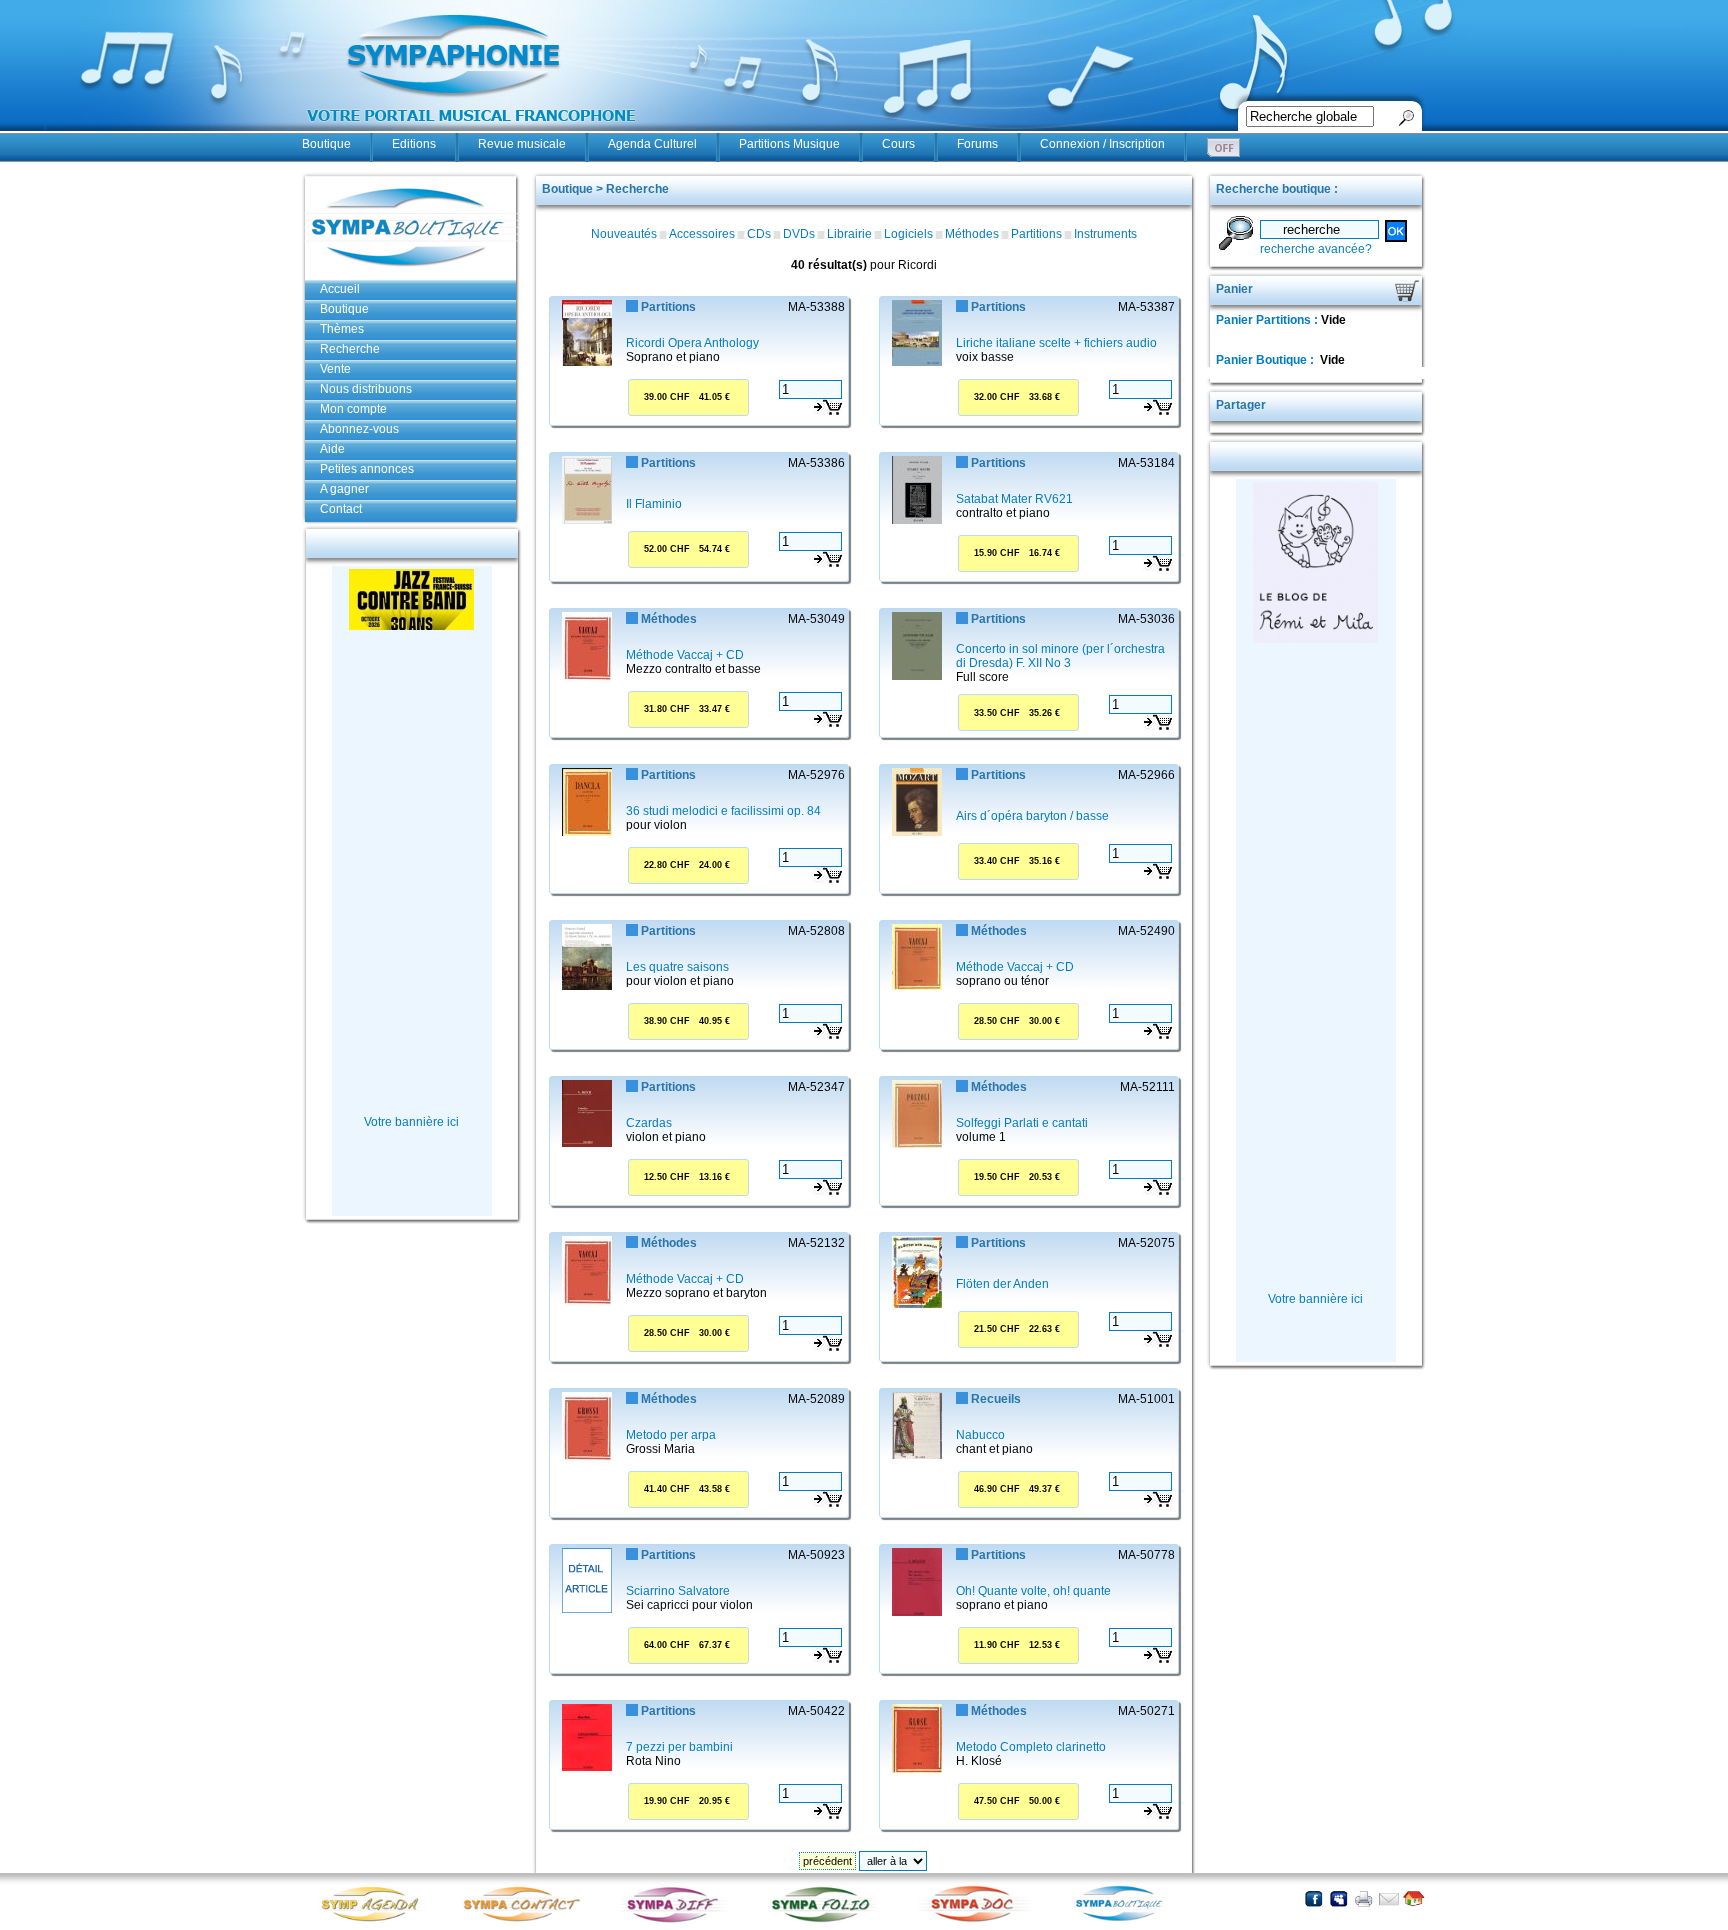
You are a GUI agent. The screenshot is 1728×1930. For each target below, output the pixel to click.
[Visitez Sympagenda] (377, 1920)
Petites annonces (367, 469)
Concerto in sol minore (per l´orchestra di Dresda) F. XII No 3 (1060, 656)
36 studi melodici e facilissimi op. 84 (723, 811)
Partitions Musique (789, 144)
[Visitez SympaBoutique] (1127, 1920)
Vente (335, 369)
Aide (332, 449)
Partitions (1036, 234)
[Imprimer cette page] (1363, 1898)
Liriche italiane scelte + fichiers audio (1056, 343)
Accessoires (702, 234)
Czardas (649, 1123)
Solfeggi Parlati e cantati (1022, 1123)
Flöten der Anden (1002, 1284)
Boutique (326, 144)
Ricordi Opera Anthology (692, 343)
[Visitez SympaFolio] (827, 1920)
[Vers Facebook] (1313, 1898)
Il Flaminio (654, 504)
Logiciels (908, 234)
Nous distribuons (366, 389)
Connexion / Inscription (1102, 144)
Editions (414, 144)
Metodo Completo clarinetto (1031, 1747)
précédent (827, 1861)
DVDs (799, 234)
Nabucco (980, 1435)
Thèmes (342, 329)
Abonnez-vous (359, 429)
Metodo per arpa (671, 1435)
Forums (977, 144)
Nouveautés (624, 234)
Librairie (849, 234)
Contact (341, 509)
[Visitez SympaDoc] (977, 1919)
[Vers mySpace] (1338, 1898)
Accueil (340, 289)
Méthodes (972, 234)
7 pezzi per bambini (679, 1747)
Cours (898, 144)
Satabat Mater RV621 (1014, 499)
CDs (759, 234)
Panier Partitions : (1268, 320)
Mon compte (353, 409)
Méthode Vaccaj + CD (685, 655)
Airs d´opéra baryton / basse (1032, 816)
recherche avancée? (1316, 249)
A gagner (344, 489)
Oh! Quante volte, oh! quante (1033, 1591)
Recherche (350, 349)
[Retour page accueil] (1413, 1898)
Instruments (1105, 234)
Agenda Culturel (652, 144)
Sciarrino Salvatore (678, 1591)
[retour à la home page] (472, 132)
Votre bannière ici (411, 1122)
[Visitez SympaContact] (527, 1920)
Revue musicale (522, 144)
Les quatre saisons (677, 967)
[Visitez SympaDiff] (677, 1920)
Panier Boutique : (1266, 360)
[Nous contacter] (1388, 1898)
